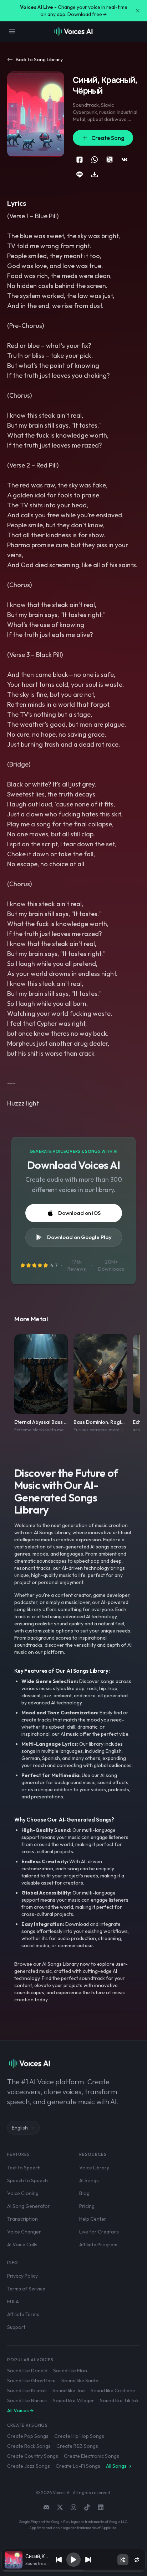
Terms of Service (26, 2289)
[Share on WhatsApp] (95, 160)
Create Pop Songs (28, 2436)
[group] (73, 2571)
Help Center (93, 2219)
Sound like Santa (80, 2381)
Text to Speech (24, 2168)
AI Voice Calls (22, 2245)
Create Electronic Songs (92, 2456)
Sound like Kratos (27, 2390)
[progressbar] (73, 2571)
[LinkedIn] (101, 2507)
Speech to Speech (27, 2180)
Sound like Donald (27, 2371)
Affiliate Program (98, 2245)
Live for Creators (99, 2232)
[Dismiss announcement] (138, 11)
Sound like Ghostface (31, 2381)
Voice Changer (24, 2232)
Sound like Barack (27, 2400)
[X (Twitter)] (60, 2507)
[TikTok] (87, 2507)
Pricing (87, 2206)
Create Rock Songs (29, 2446)
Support (16, 2327)
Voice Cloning (23, 2193)
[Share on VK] (125, 160)
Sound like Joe (69, 2390)
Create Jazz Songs (29, 2466)
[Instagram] (73, 2507)
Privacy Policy (22, 2276)
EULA (13, 2301)
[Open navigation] (12, 31)
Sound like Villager (73, 2400)
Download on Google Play (79, 1237)
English (20, 2128)
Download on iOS (79, 1213)
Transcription (22, 2219)
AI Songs (89, 2180)
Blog (84, 2193)
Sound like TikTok (119, 2400)
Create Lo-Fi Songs (78, 2466)
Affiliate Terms (23, 2314)
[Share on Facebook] (80, 160)
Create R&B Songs (77, 2446)
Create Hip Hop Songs (79, 2436)
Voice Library (94, 2168)
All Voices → (20, 2410)
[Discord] (46, 2507)
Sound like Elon (70, 2371)
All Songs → (119, 2466)
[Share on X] (110, 160)
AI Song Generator (29, 2206)
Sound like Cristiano (113, 2390)
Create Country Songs (33, 2456)
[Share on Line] (80, 174)
